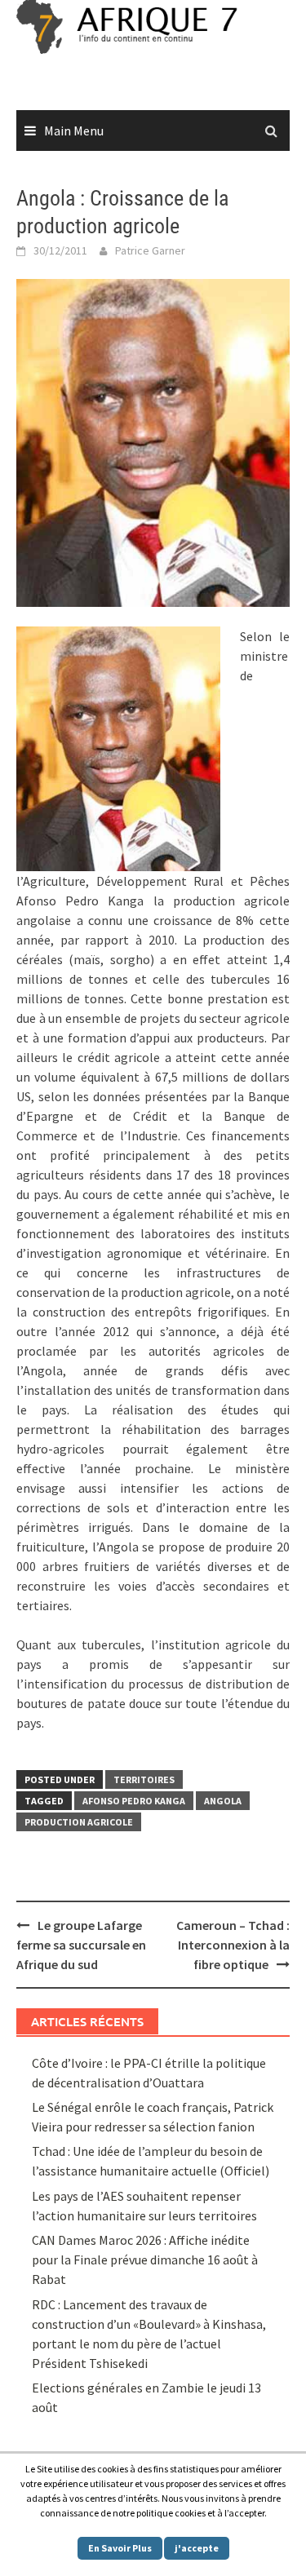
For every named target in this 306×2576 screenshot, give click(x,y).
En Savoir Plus (120, 2548)
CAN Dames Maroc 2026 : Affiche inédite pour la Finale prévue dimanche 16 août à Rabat (145, 2260)
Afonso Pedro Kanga (134, 1801)
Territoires (144, 1779)
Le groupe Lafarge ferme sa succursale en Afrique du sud (81, 1945)
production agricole (79, 1822)
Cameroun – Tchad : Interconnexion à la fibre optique (233, 1945)
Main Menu (74, 131)
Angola (223, 1801)
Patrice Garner (150, 250)
